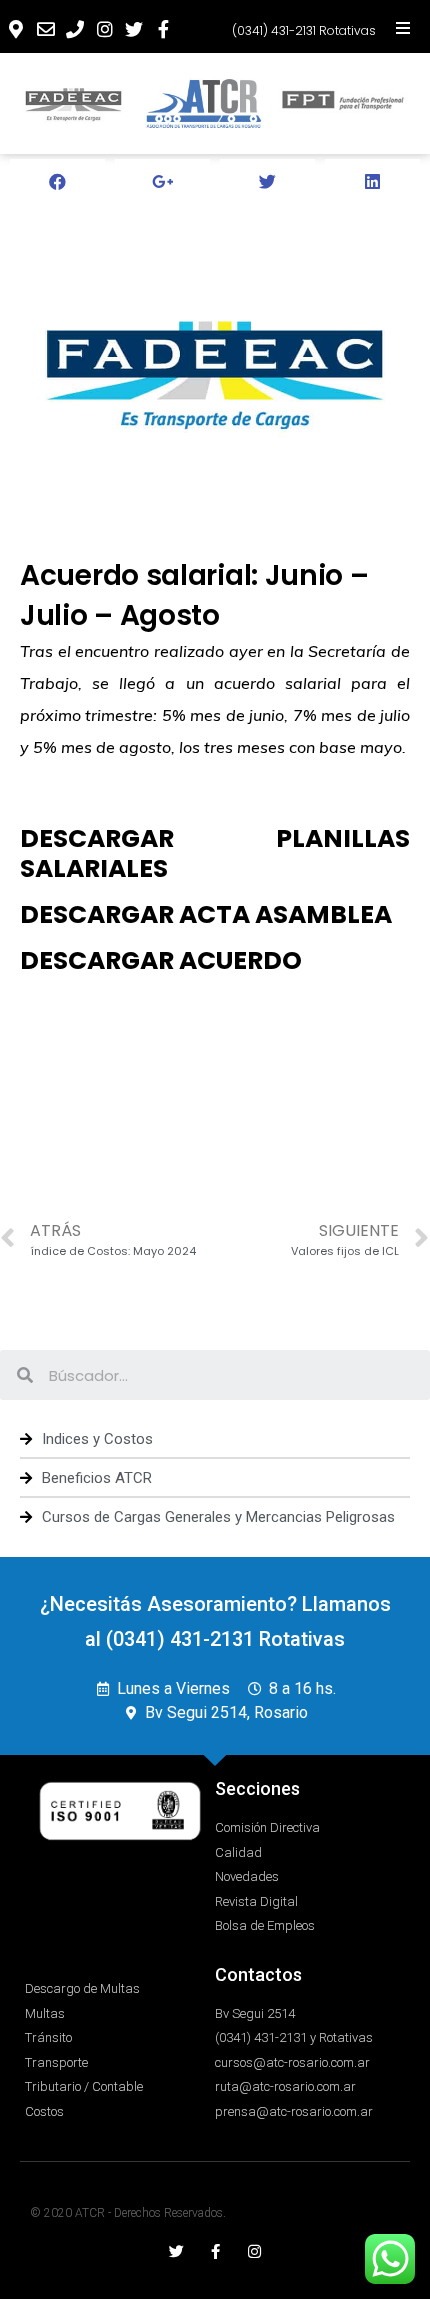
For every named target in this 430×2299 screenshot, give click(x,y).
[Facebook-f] (215, 2251)
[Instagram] (254, 2251)
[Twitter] (176, 2251)
